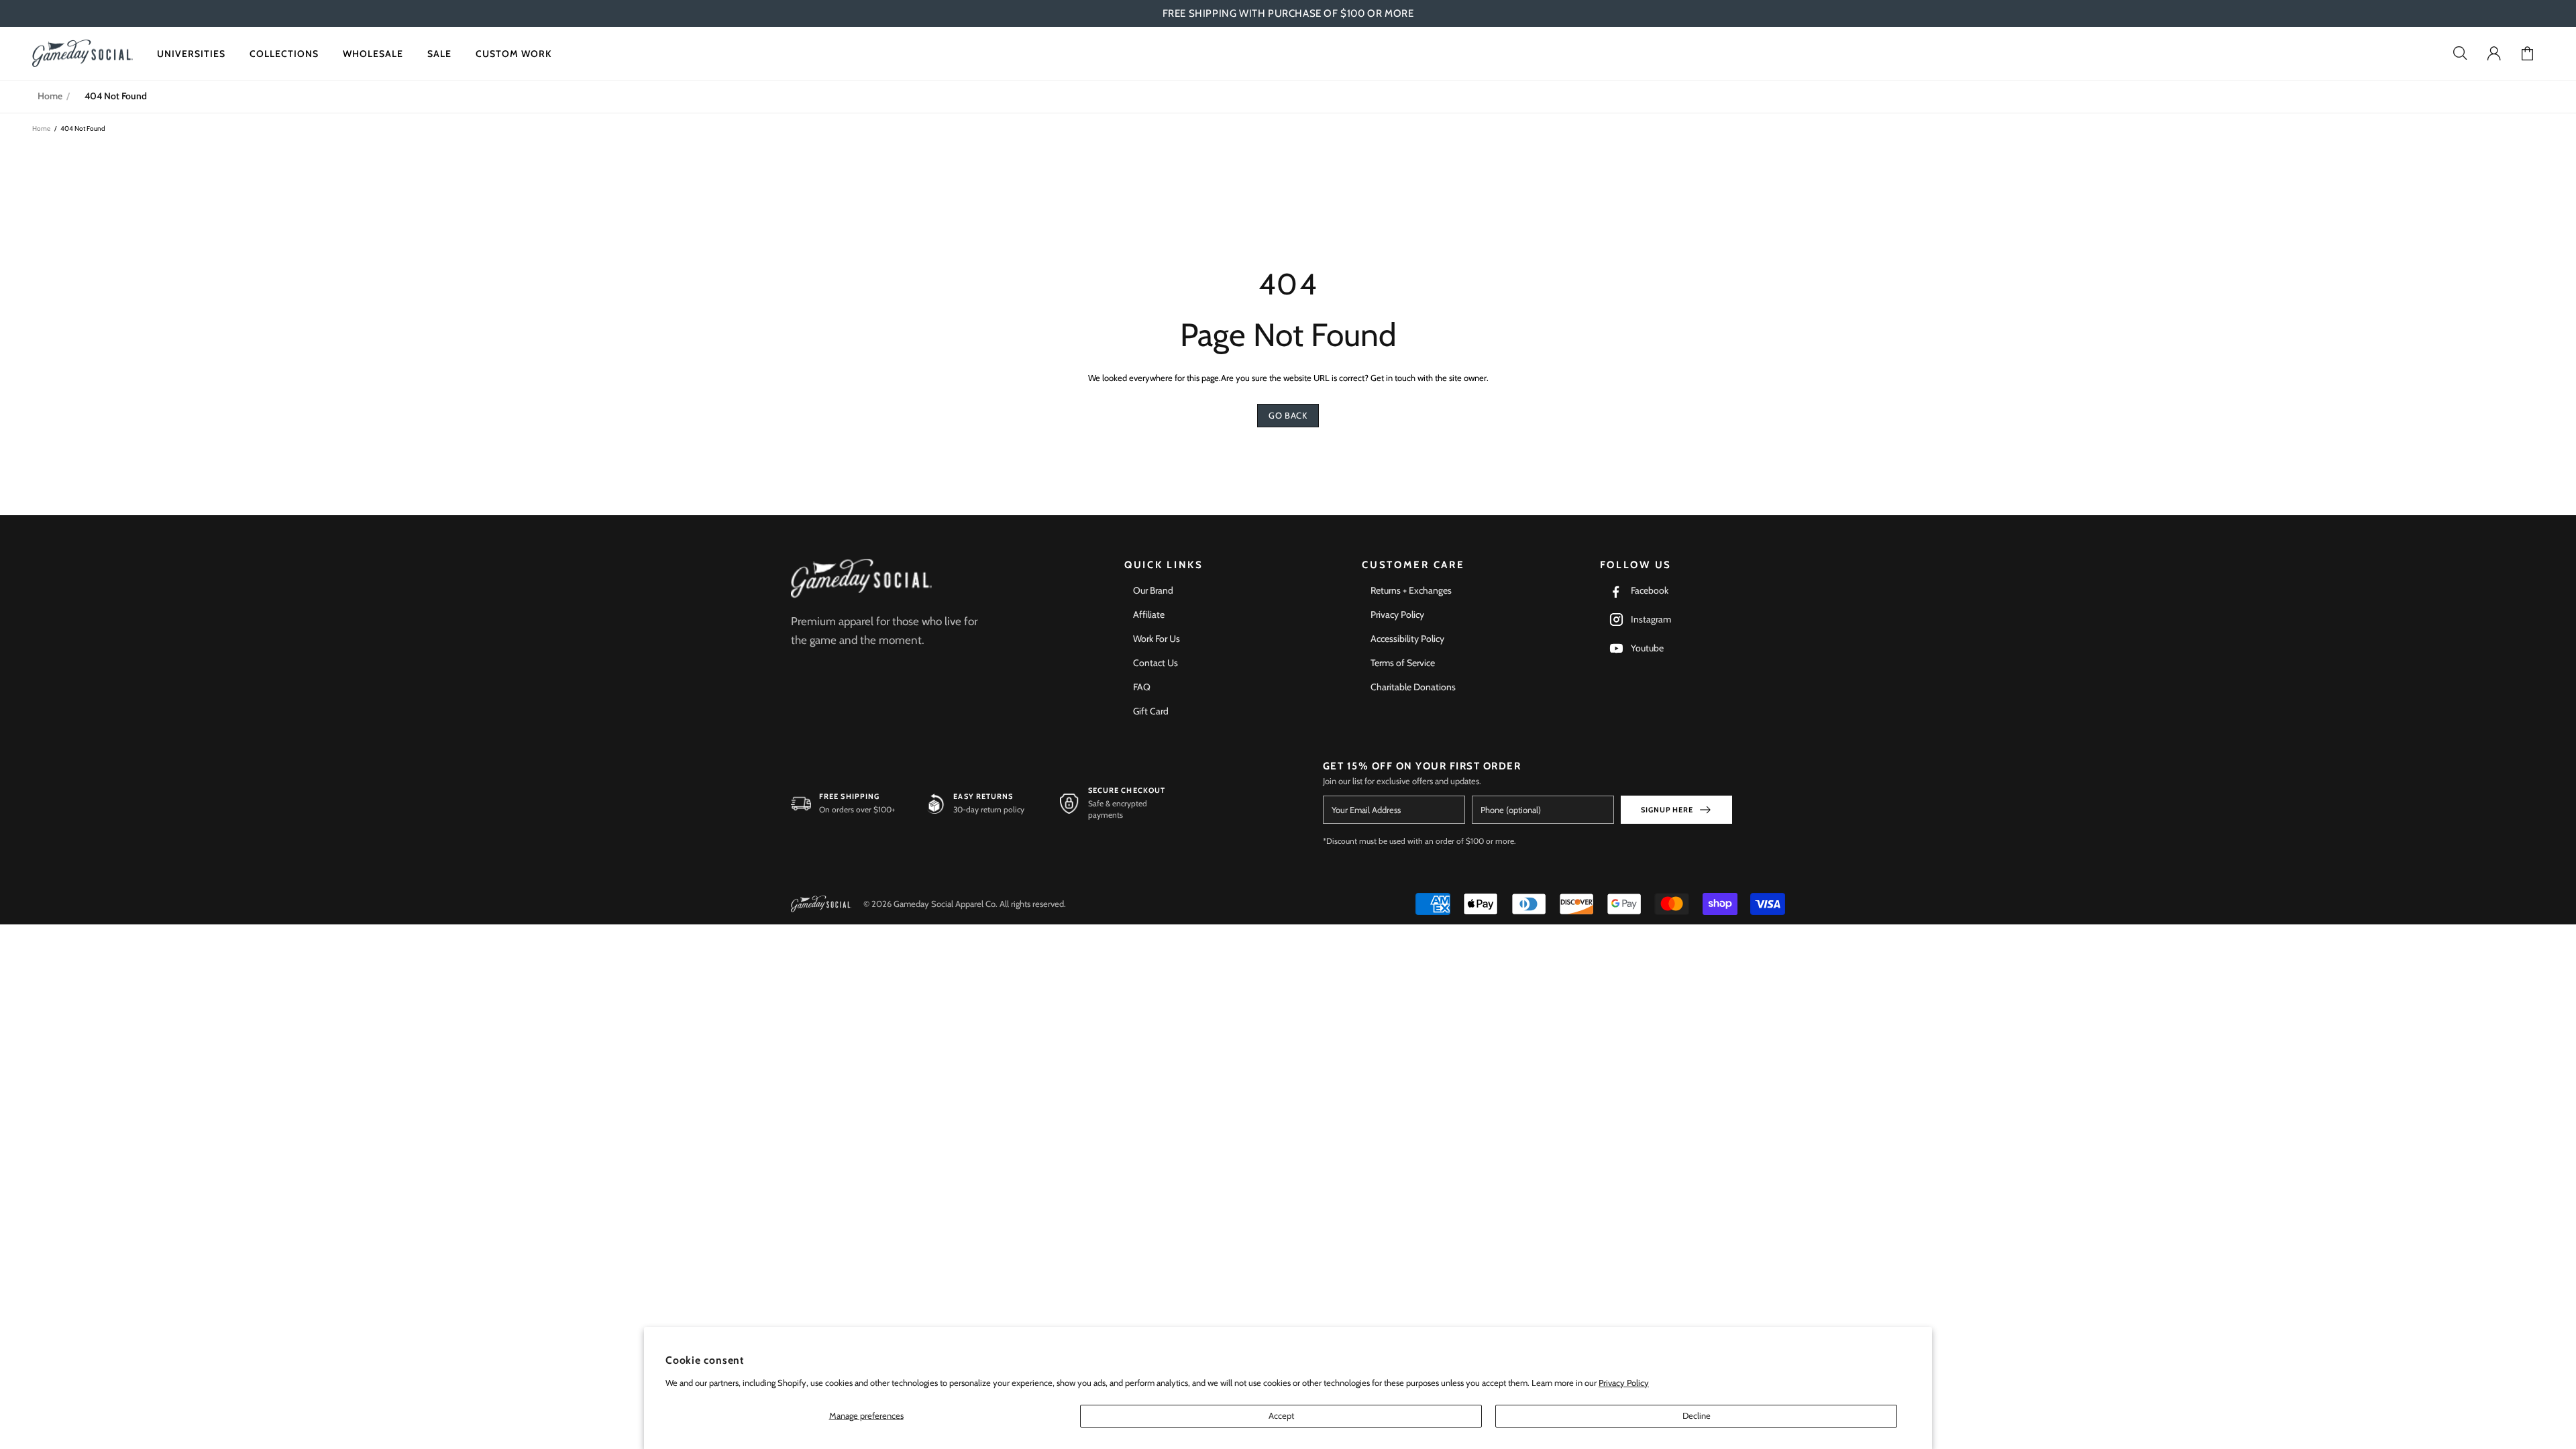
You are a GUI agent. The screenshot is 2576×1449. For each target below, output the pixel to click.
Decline (1697, 1415)
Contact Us (1156, 663)
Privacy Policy (1624, 1383)
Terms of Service (1403, 663)
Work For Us (1157, 639)
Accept (1281, 1415)
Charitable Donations (1413, 687)
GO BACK (1288, 415)
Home (50, 96)
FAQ (1142, 687)
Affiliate (1149, 614)
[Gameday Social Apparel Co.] (861, 579)
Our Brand (1153, 590)
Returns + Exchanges (1411, 590)
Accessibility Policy (1407, 639)
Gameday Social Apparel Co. (83, 53)
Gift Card (1151, 711)
